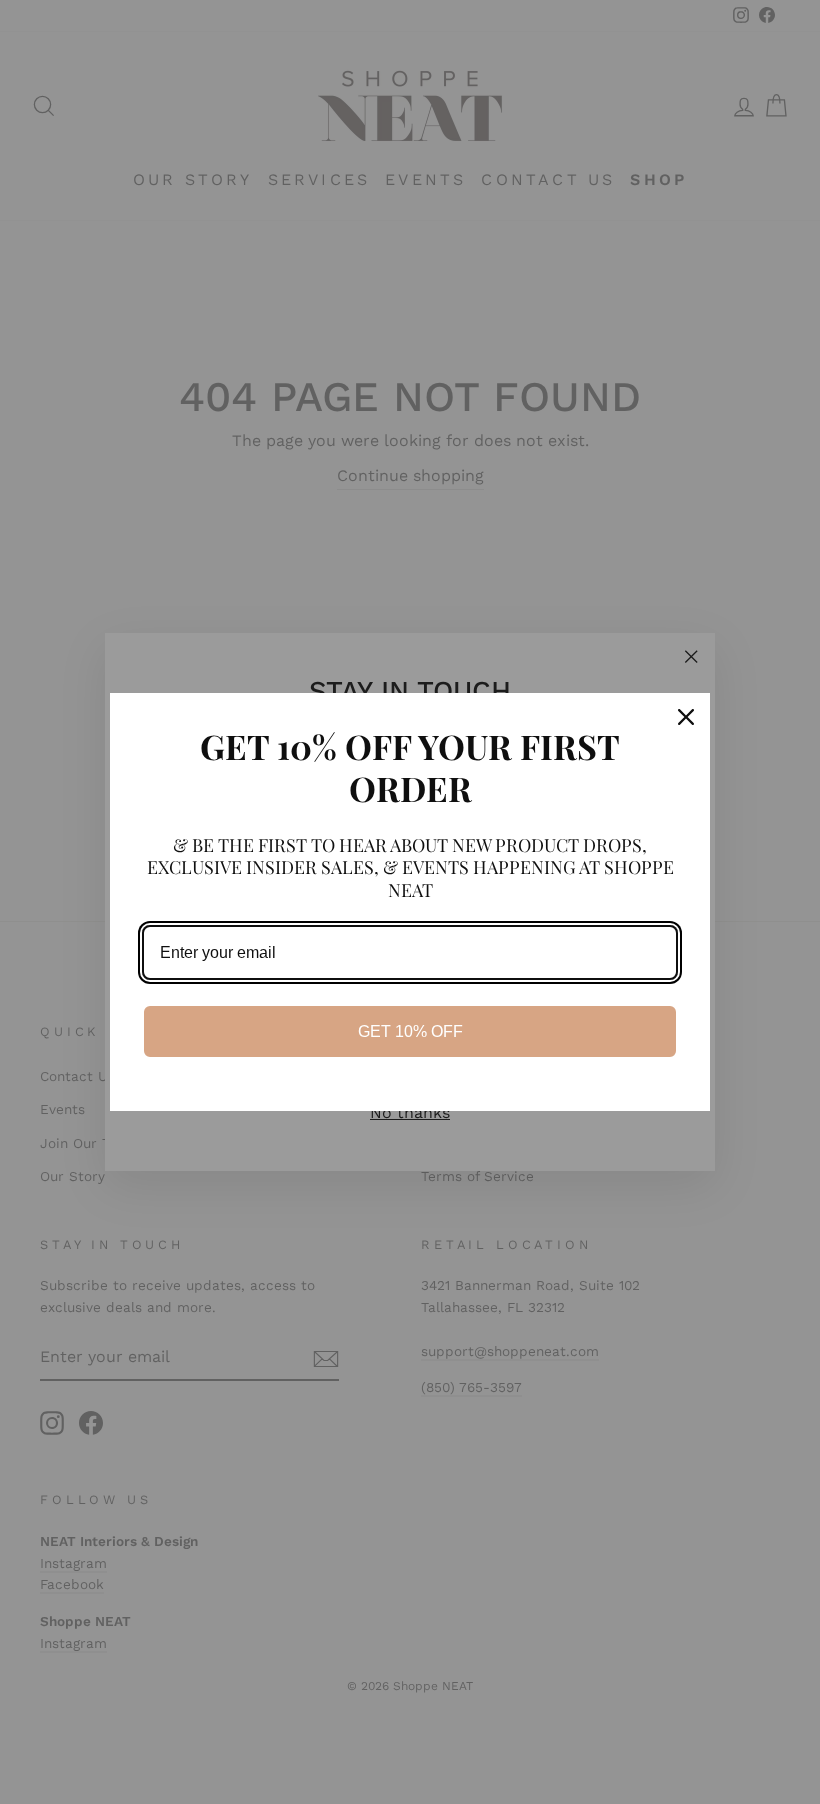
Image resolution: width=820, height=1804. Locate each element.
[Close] (686, 717)
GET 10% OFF (410, 1031)
